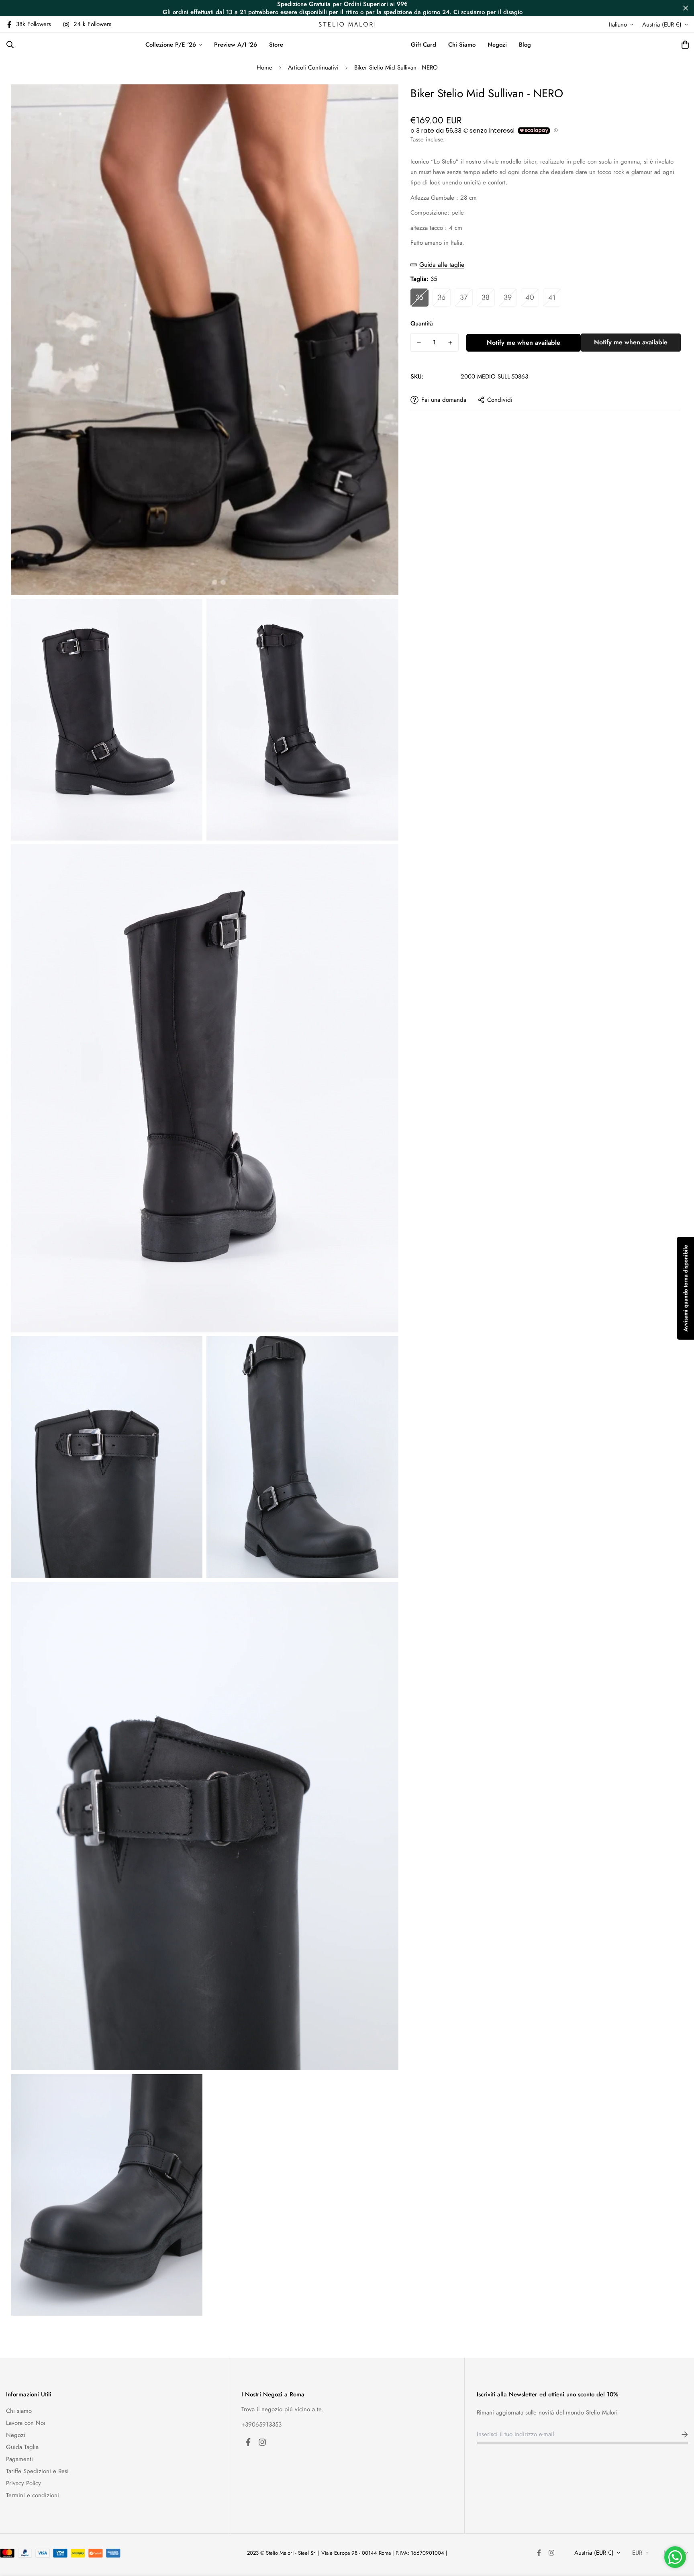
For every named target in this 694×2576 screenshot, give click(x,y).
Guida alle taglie (442, 265)
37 (464, 297)
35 (419, 297)
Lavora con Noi (26, 2423)
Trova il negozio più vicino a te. (282, 2409)
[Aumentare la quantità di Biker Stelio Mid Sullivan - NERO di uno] (450, 343)
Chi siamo (19, 2411)
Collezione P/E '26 (171, 45)
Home (264, 68)
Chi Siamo (462, 45)
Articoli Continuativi (313, 68)
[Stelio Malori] (347, 24)
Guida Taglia (22, 2447)
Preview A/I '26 (236, 45)
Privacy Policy (23, 2483)
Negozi (497, 45)
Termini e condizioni (33, 2495)
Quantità (422, 323)
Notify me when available (524, 343)
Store (276, 45)
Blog (525, 45)
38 (486, 297)
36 (441, 297)
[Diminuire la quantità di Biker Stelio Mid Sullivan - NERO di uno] (419, 343)
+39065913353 (261, 2425)
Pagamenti (19, 2459)
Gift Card (424, 45)
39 (508, 297)
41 (552, 297)
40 (530, 297)
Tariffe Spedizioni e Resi (37, 2471)
